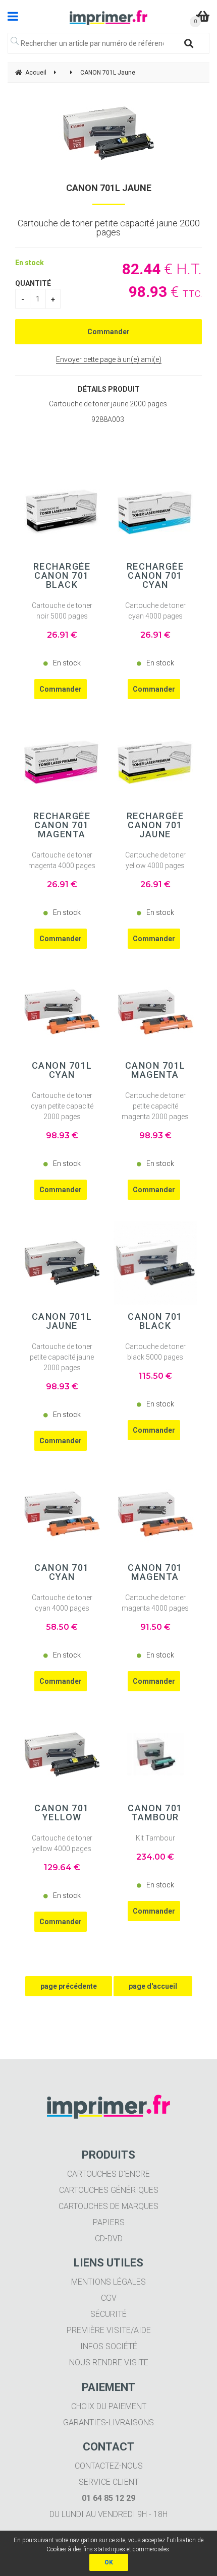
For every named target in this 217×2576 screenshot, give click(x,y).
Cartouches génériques (109, 2190)
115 (155, 1376)
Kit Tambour (155, 1838)
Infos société (109, 2346)
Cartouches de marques (108, 2206)
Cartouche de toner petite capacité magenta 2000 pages (155, 1106)
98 (62, 1136)
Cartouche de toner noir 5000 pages (62, 611)
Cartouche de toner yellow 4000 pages (155, 860)
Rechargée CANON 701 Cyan (155, 576)
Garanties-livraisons (108, 2422)
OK (109, 2562)
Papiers (109, 2222)
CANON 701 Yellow (62, 1813)
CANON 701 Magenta (155, 1572)
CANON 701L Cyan (62, 1070)
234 (155, 1857)
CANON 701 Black (155, 1321)
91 (155, 1627)
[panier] (203, 16)
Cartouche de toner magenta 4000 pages (62, 860)
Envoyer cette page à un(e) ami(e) (109, 359)
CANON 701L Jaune (109, 188)
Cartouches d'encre (108, 2174)
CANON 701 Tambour (155, 1813)
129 (62, 1867)
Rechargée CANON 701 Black (62, 576)
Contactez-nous (109, 2466)
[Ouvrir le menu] (13, 16)
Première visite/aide (109, 2330)
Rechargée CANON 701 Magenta (62, 825)
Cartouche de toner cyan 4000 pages (155, 611)
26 (62, 635)
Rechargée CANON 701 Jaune (155, 825)
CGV (109, 2298)
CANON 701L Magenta (155, 1070)
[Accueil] (109, 18)
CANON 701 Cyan (62, 1572)
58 (62, 1627)
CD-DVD (109, 2238)
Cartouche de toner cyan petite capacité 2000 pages (62, 1106)
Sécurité (108, 2314)
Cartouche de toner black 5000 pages (155, 1352)
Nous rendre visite (109, 2363)
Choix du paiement (109, 2406)
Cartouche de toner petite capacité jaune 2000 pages (62, 1357)
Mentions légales (108, 2282)
